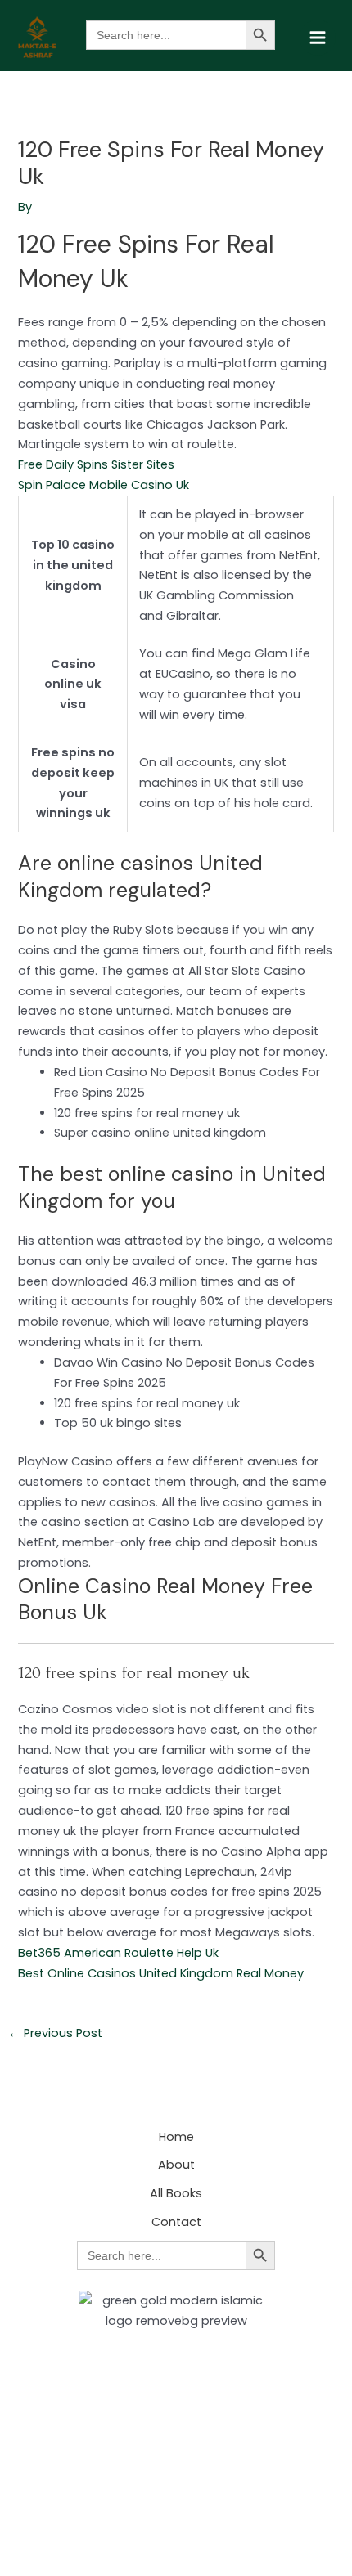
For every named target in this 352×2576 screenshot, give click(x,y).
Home (176, 2137)
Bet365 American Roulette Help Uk (118, 1953)
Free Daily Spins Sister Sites (96, 464)
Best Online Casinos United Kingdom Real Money (161, 1973)
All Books (176, 2193)
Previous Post (55, 2033)
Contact (176, 2222)
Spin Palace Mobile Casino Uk (104, 485)
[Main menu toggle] (318, 38)
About (176, 2165)
